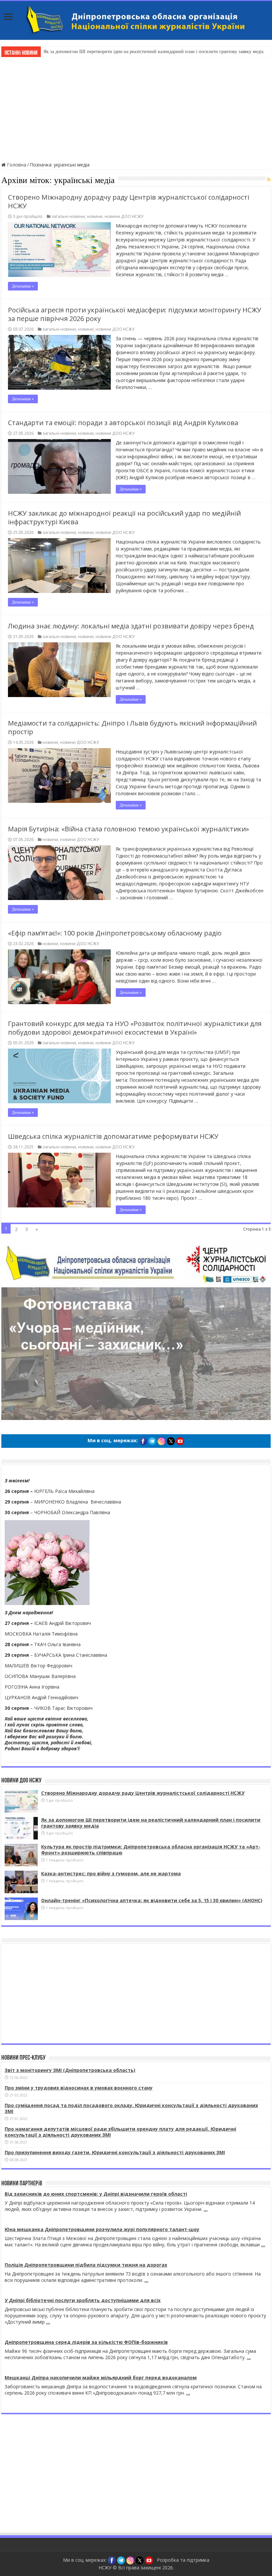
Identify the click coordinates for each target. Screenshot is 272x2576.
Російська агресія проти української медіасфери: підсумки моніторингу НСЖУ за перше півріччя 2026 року (135, 314)
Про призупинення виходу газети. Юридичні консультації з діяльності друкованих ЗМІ (115, 2152)
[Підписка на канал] (269, 179)
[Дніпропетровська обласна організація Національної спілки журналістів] (136, 20)
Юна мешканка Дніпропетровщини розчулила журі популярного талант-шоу (102, 2229)
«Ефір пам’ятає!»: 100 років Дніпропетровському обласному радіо (115, 933)
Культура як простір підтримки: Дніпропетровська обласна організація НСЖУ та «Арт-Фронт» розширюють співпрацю (151, 1850)
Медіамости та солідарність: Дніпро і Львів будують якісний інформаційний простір (132, 727)
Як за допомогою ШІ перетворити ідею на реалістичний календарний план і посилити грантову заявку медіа (153, 52)
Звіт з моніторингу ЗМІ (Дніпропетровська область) (70, 2070)
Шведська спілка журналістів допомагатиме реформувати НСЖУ (113, 1136)
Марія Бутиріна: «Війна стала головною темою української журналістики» (129, 829)
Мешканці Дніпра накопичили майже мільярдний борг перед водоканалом (101, 2378)
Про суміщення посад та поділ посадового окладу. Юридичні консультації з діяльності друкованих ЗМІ (131, 2108)
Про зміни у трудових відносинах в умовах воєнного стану (79, 2088)
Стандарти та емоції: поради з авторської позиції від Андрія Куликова (123, 423)
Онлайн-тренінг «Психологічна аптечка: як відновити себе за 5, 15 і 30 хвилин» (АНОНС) (152, 1900)
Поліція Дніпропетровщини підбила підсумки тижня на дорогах (86, 2265)
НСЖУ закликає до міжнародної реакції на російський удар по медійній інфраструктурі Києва (124, 517)
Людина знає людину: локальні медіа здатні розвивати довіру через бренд (131, 626)
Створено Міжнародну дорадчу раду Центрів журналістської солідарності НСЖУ (129, 201)
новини (95, 216)
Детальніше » (23, 286)
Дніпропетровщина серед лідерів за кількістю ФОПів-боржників (86, 2342)
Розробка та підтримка (183, 2560)
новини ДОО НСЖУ (124, 216)
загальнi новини (68, 216)
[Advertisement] (136, 108)
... (206, 2209)
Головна (16, 165)
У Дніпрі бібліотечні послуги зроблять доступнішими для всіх (83, 2300)
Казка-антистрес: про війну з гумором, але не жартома (111, 1873)
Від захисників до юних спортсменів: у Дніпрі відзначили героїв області (96, 2194)
